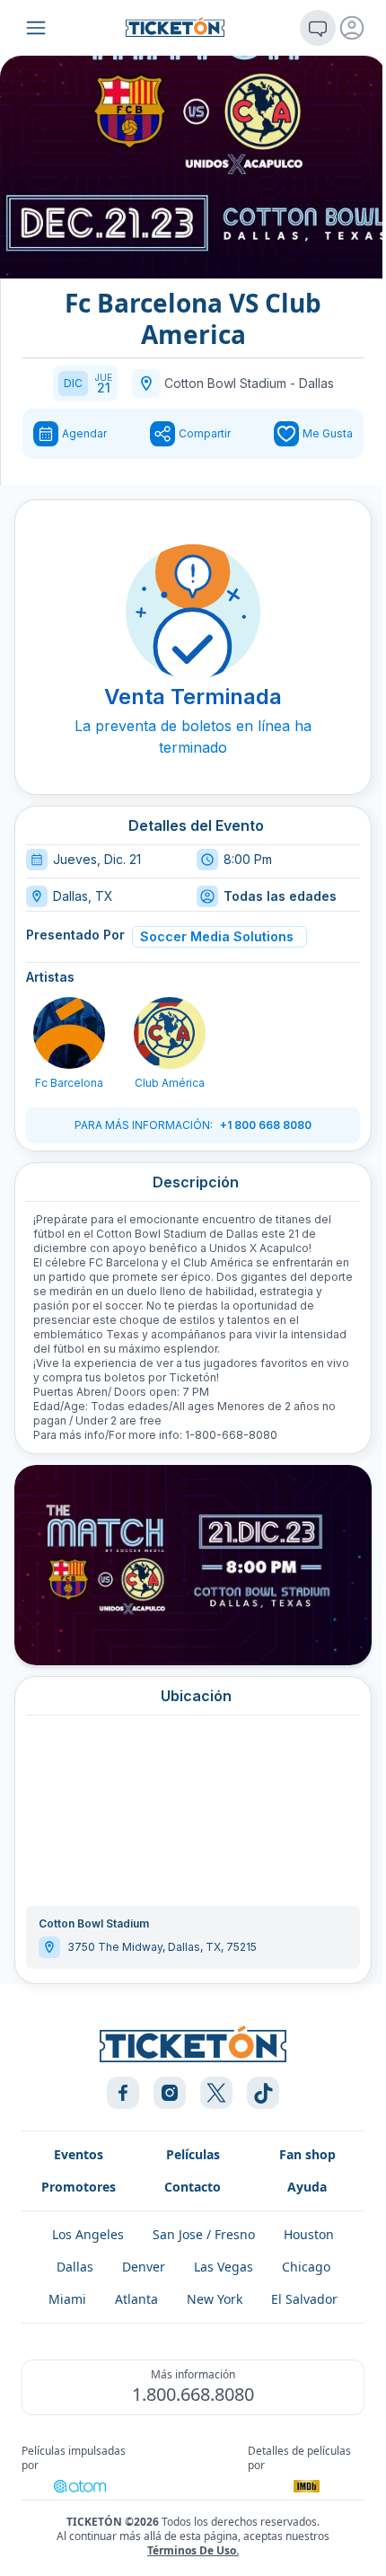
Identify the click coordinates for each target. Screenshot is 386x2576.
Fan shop (307, 2154)
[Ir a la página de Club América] (170, 1033)
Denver (144, 2267)
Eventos (79, 2154)
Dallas (316, 383)
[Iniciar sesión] (352, 28)
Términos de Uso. (193, 2550)
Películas (193, 2154)
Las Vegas (224, 2267)
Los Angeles (88, 2234)
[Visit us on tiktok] (263, 2093)
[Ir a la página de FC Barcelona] (69, 1033)
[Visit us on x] (216, 2093)
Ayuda (307, 2187)
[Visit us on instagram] (170, 2093)
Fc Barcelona (69, 1083)
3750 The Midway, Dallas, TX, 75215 (162, 1947)
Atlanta (136, 2299)
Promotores (79, 2187)
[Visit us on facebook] (123, 2093)
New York (215, 2299)
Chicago (306, 2267)
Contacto (193, 2187)
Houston (309, 2234)
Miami (67, 2299)
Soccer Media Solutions (217, 936)
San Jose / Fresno (204, 2234)
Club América (170, 1083)
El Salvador (304, 2299)
